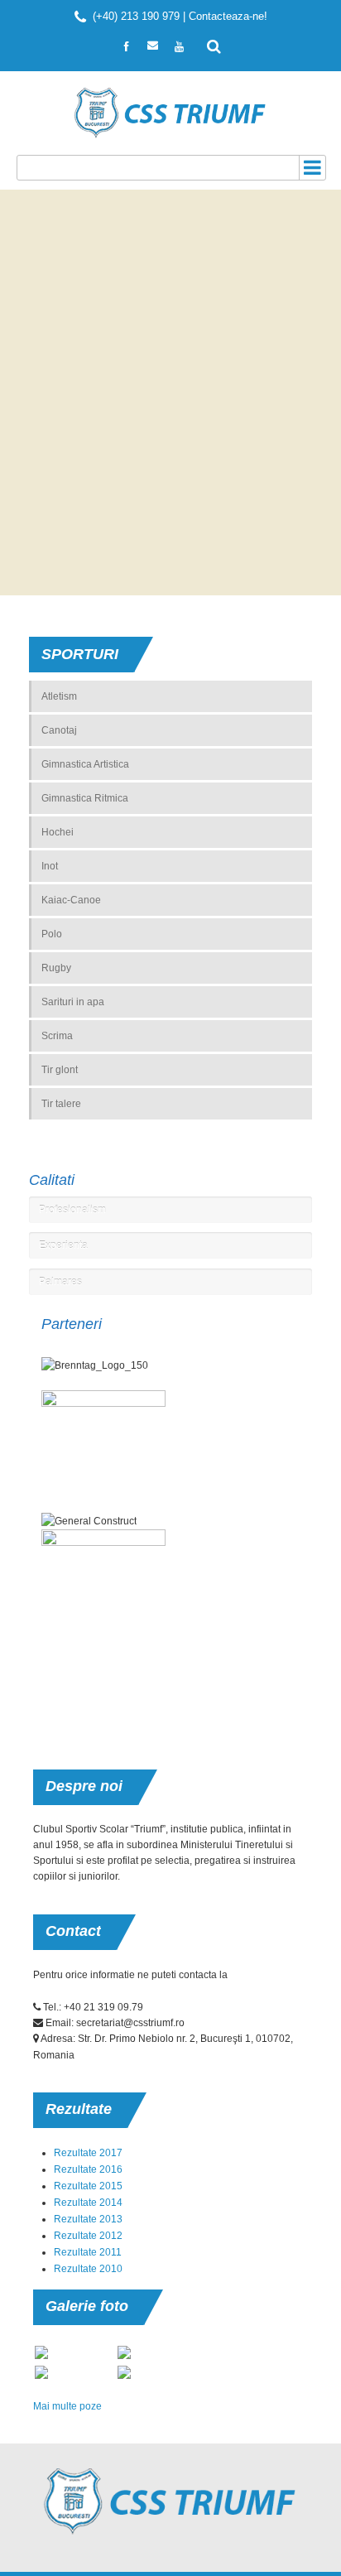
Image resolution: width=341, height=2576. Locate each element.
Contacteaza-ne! (228, 16)
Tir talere (61, 1104)
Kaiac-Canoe (71, 900)
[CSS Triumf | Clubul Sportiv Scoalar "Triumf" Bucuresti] (171, 113)
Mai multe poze (67, 2406)
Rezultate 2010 (88, 2269)
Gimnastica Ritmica (85, 798)
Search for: (214, 45)
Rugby (56, 968)
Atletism (59, 696)
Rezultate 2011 (88, 2252)
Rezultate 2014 (88, 2203)
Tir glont (60, 1070)
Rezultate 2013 (88, 2219)
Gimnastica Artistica (85, 764)
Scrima (57, 1036)
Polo (52, 934)
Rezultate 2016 (88, 2169)
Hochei (58, 832)
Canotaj (59, 730)
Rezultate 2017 (88, 2153)
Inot (50, 866)
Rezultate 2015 (88, 2186)
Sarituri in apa (73, 1002)
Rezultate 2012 (88, 2236)
